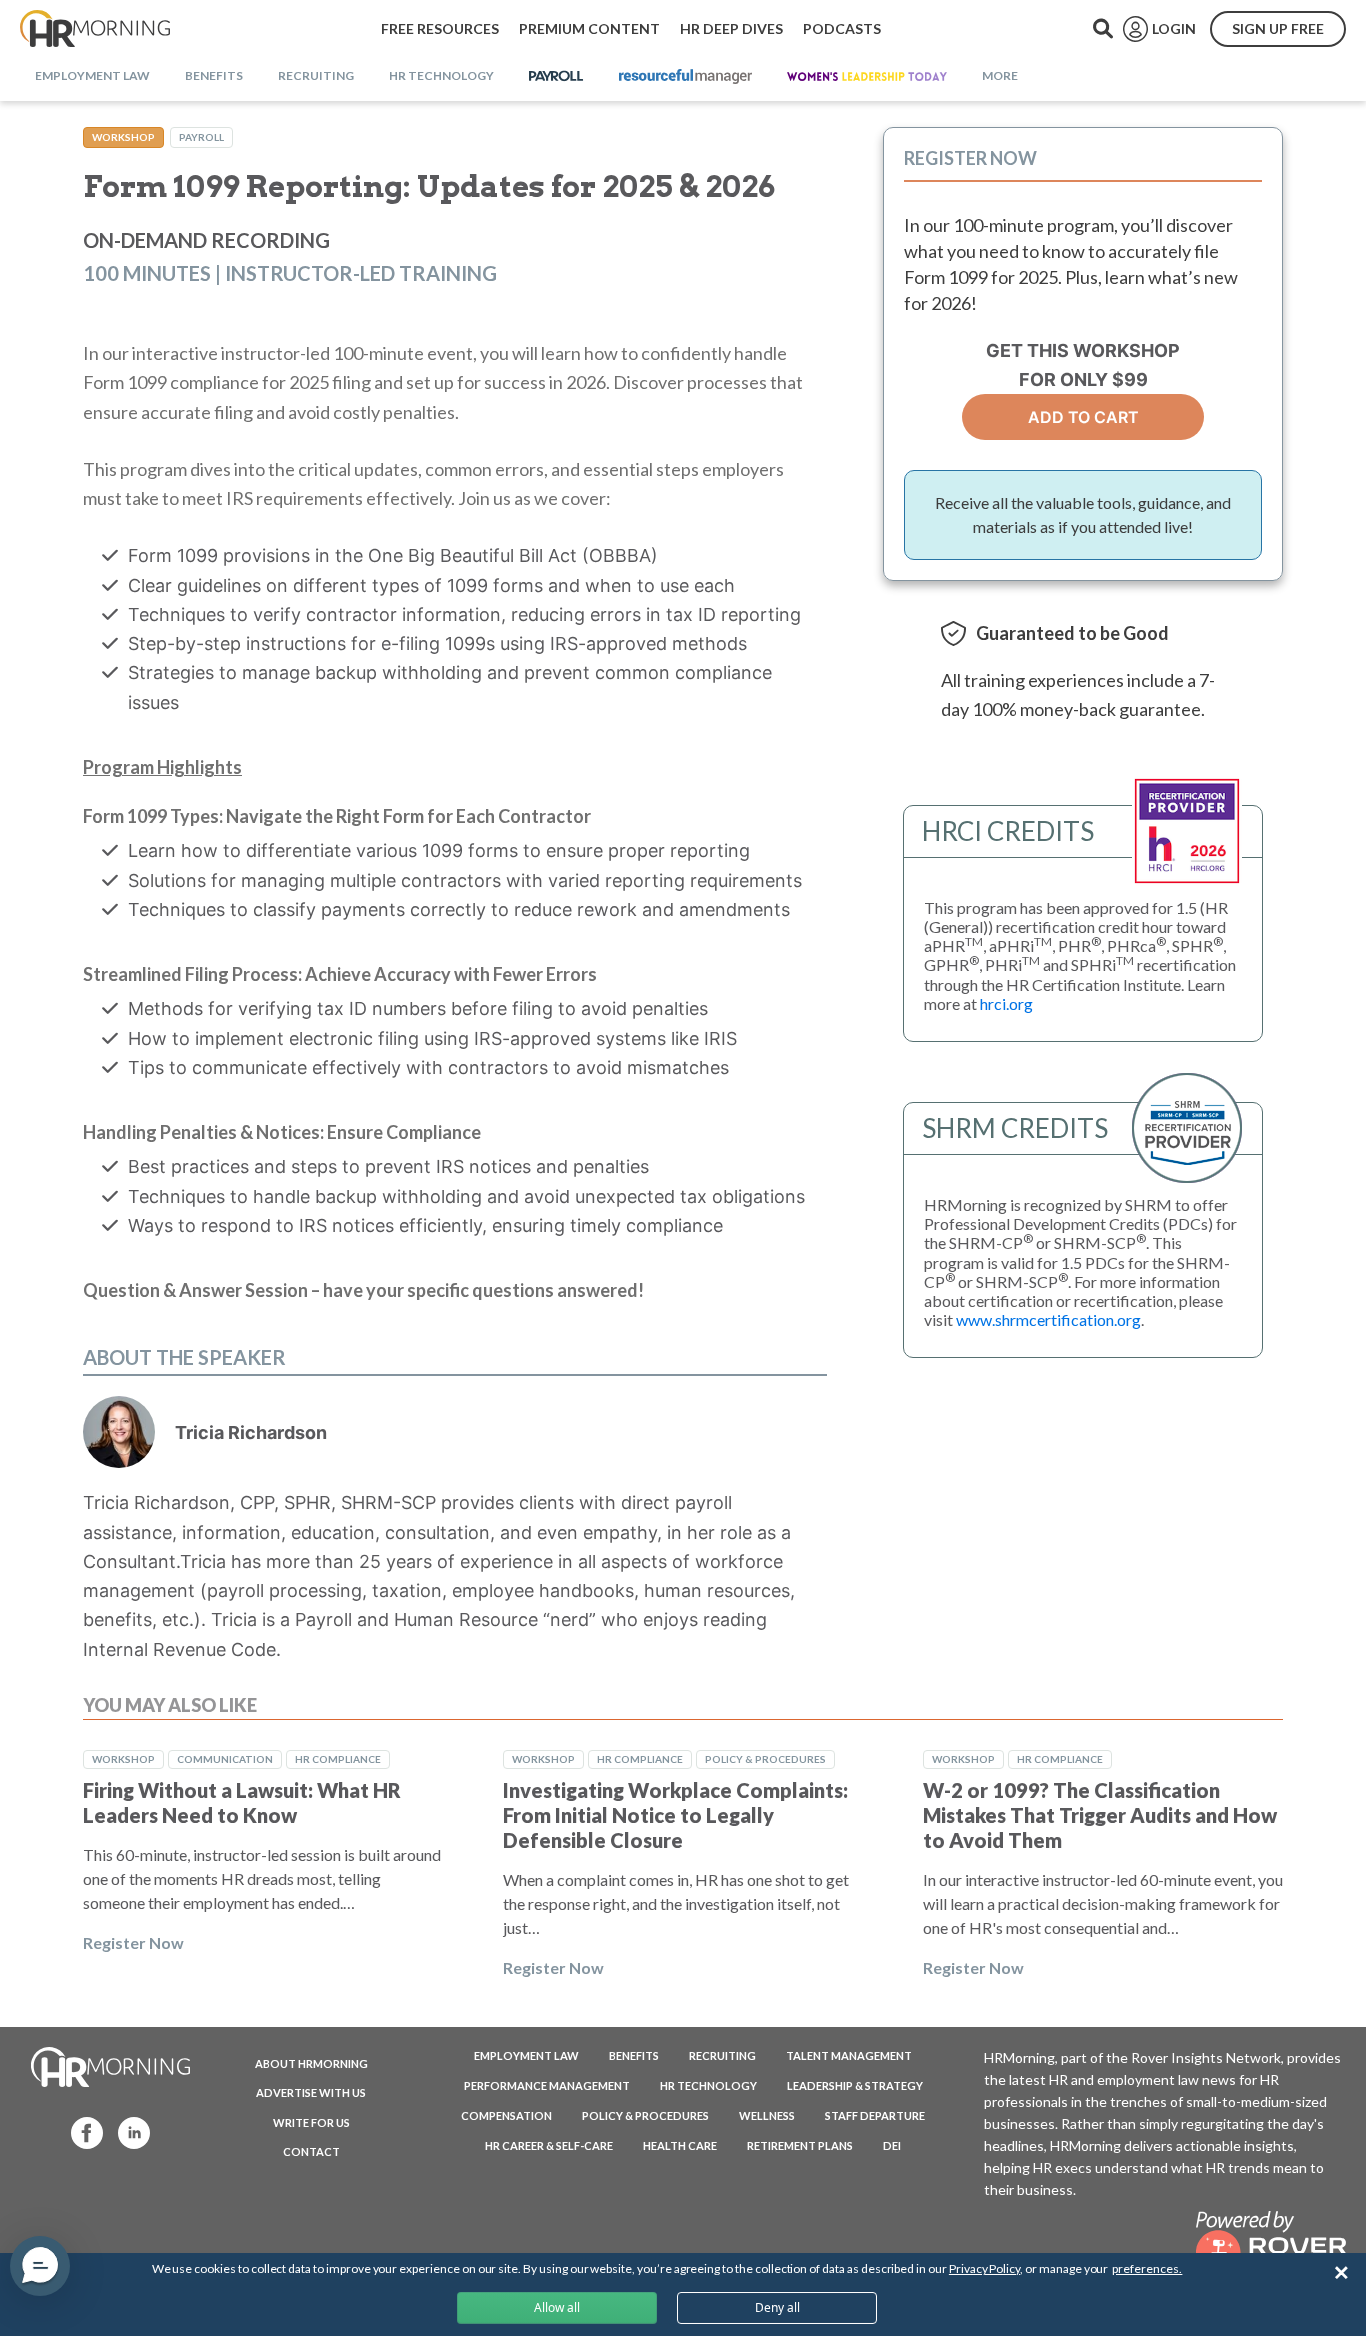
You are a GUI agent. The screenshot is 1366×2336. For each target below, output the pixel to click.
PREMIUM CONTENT (589, 28)
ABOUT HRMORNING (311, 2063)
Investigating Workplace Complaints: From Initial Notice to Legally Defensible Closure (675, 1815)
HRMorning (95, 29)
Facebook (81, 2131)
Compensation (506, 2115)
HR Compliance (338, 1759)
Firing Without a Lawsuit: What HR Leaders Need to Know (242, 1802)
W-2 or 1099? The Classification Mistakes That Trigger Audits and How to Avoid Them (1100, 1815)
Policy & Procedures (765, 1759)
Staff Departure (875, 2115)
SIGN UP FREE (1278, 28)
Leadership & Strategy (855, 2085)
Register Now (133, 1942)
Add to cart (1083, 417)
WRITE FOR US (311, 2122)
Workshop (123, 137)
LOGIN (1174, 28)
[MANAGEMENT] (685, 77)
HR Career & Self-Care (549, 2145)
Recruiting (722, 2055)
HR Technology (708, 2085)
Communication (225, 1759)
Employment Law (526, 2055)
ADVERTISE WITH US (311, 2092)
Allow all (557, 2307)
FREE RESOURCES (440, 28)
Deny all (777, 2307)
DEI (892, 2145)
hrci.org (1006, 1003)
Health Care (680, 2145)
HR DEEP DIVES (731, 28)
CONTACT (311, 2151)
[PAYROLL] (556, 77)
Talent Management (849, 2055)
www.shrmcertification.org (1048, 1319)
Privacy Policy (984, 2268)
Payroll (201, 137)
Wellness (767, 2115)
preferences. (1147, 2268)
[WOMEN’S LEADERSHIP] (867, 77)
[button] (40, 2266)
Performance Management (547, 2085)
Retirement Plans (800, 2145)
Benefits (634, 2055)
